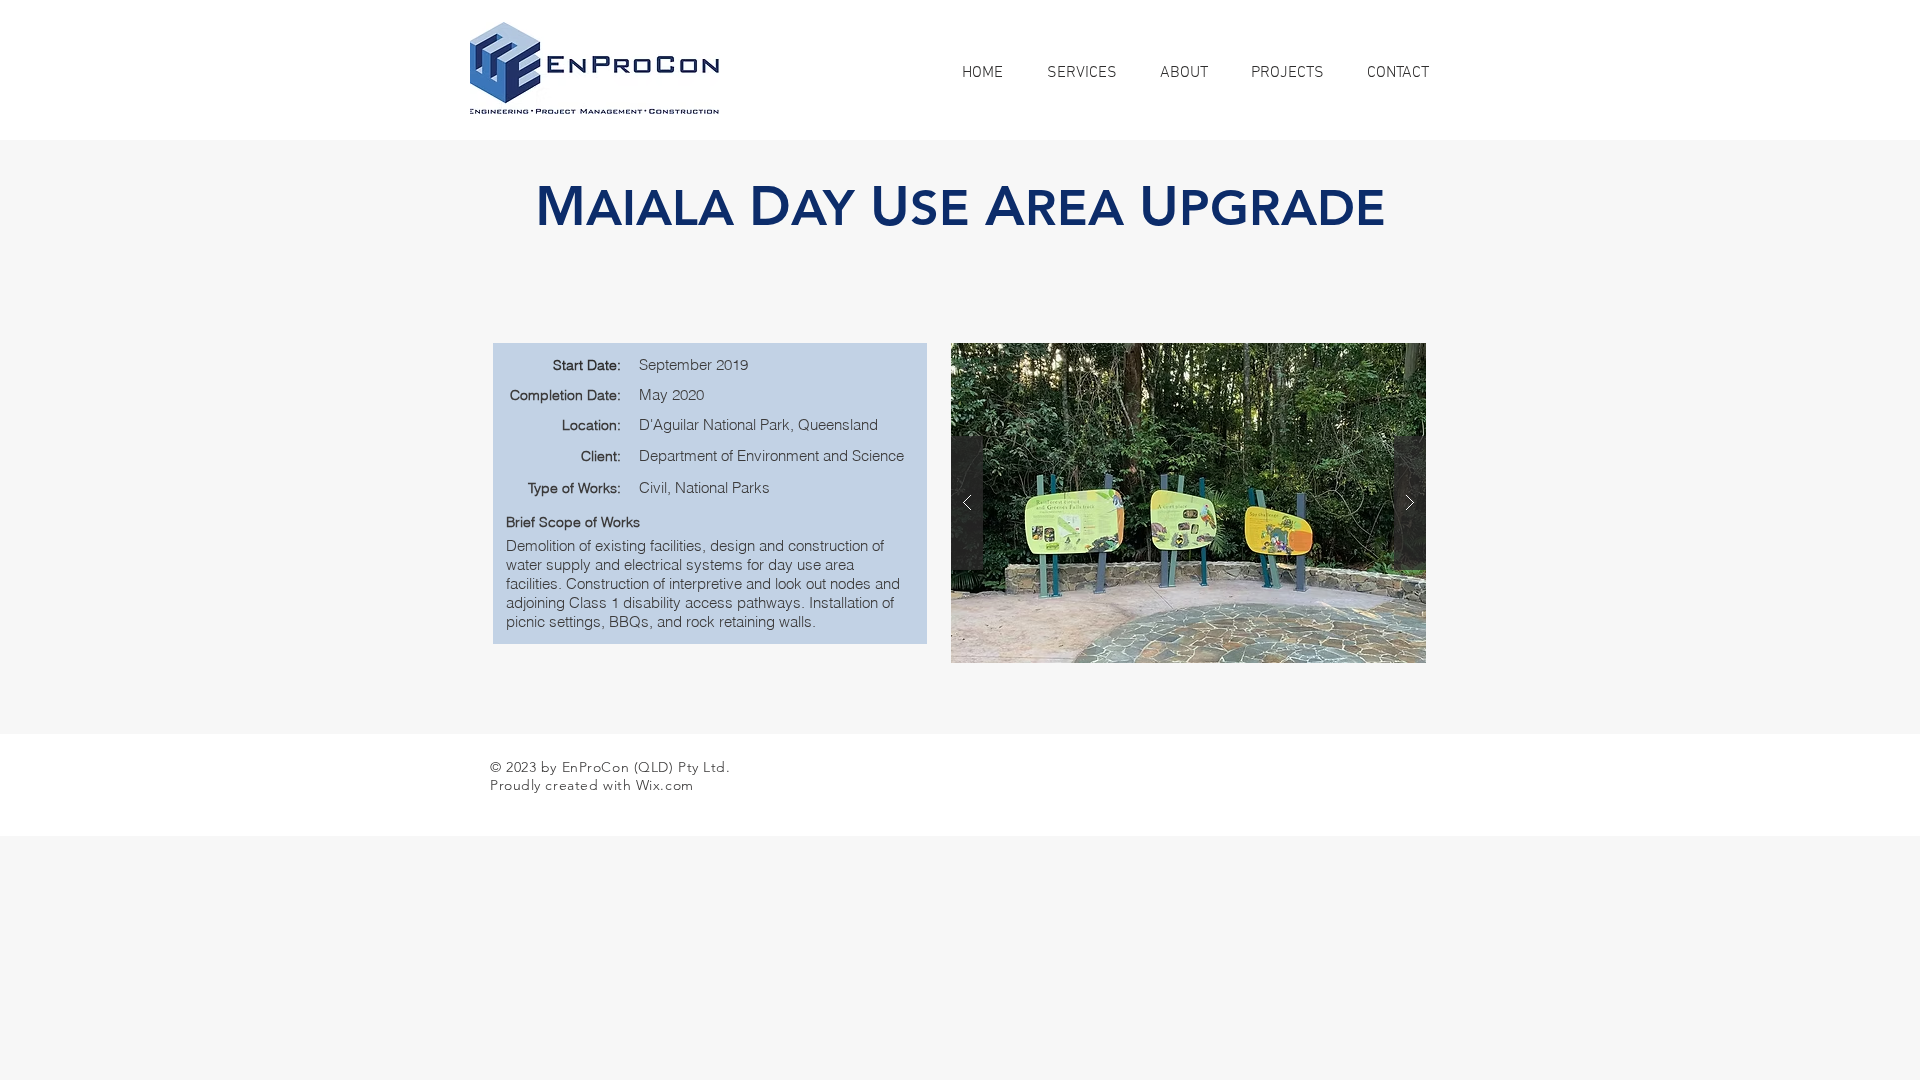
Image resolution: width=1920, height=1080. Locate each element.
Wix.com (665, 785)
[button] (1188, 503)
